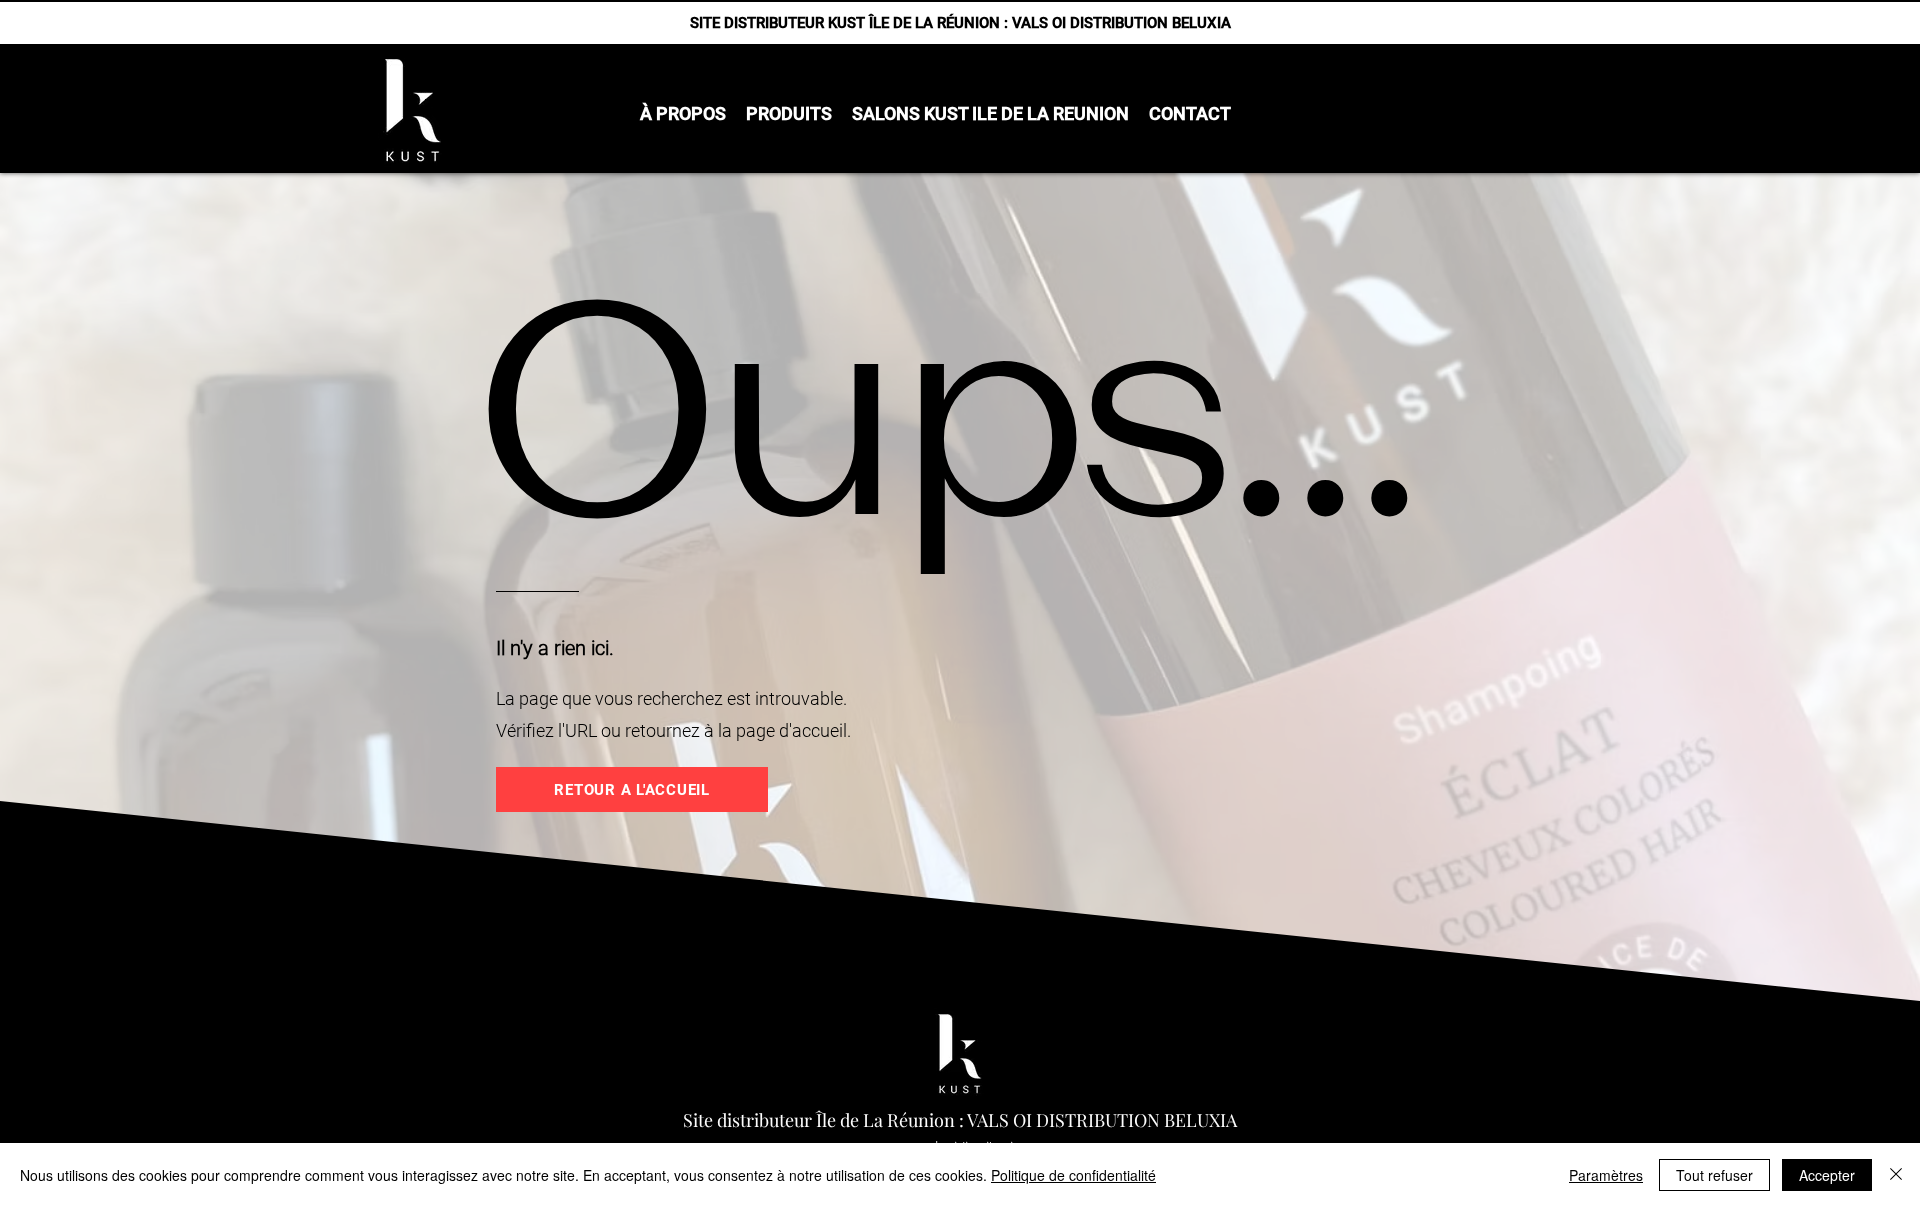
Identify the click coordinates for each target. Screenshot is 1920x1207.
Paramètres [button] (1606, 1175)
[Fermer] (1896, 1175)
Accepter (1827, 1175)
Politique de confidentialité (1073, 1175)
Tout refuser (1714, 1175)
